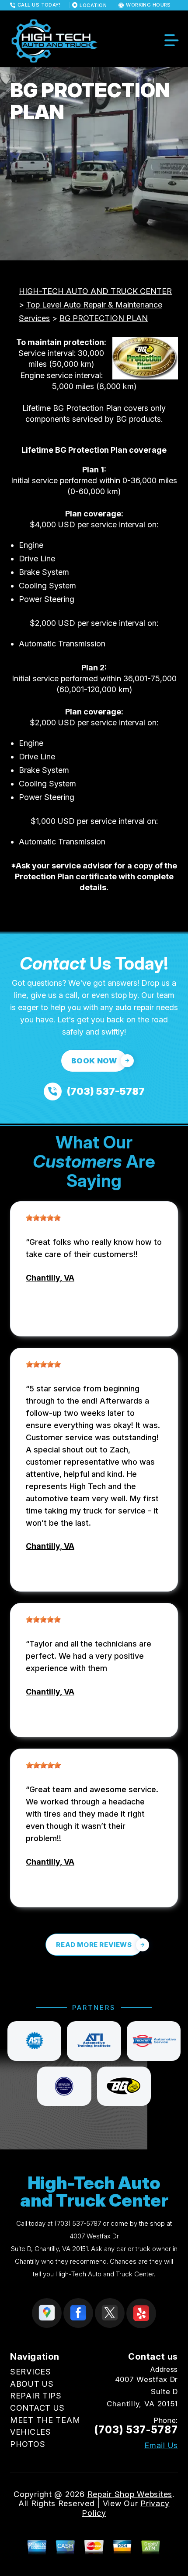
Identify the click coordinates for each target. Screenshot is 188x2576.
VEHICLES (31, 2432)
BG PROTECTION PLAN (104, 318)
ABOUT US (32, 2384)
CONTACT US (37, 2408)
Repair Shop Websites (130, 2494)
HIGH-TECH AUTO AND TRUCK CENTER (95, 291)
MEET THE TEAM (45, 2420)
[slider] (43, 1218)
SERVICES (31, 2372)
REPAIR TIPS (36, 2396)
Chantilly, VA (50, 1278)
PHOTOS (28, 2444)
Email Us (161, 2446)
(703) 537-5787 (78, 2223)
